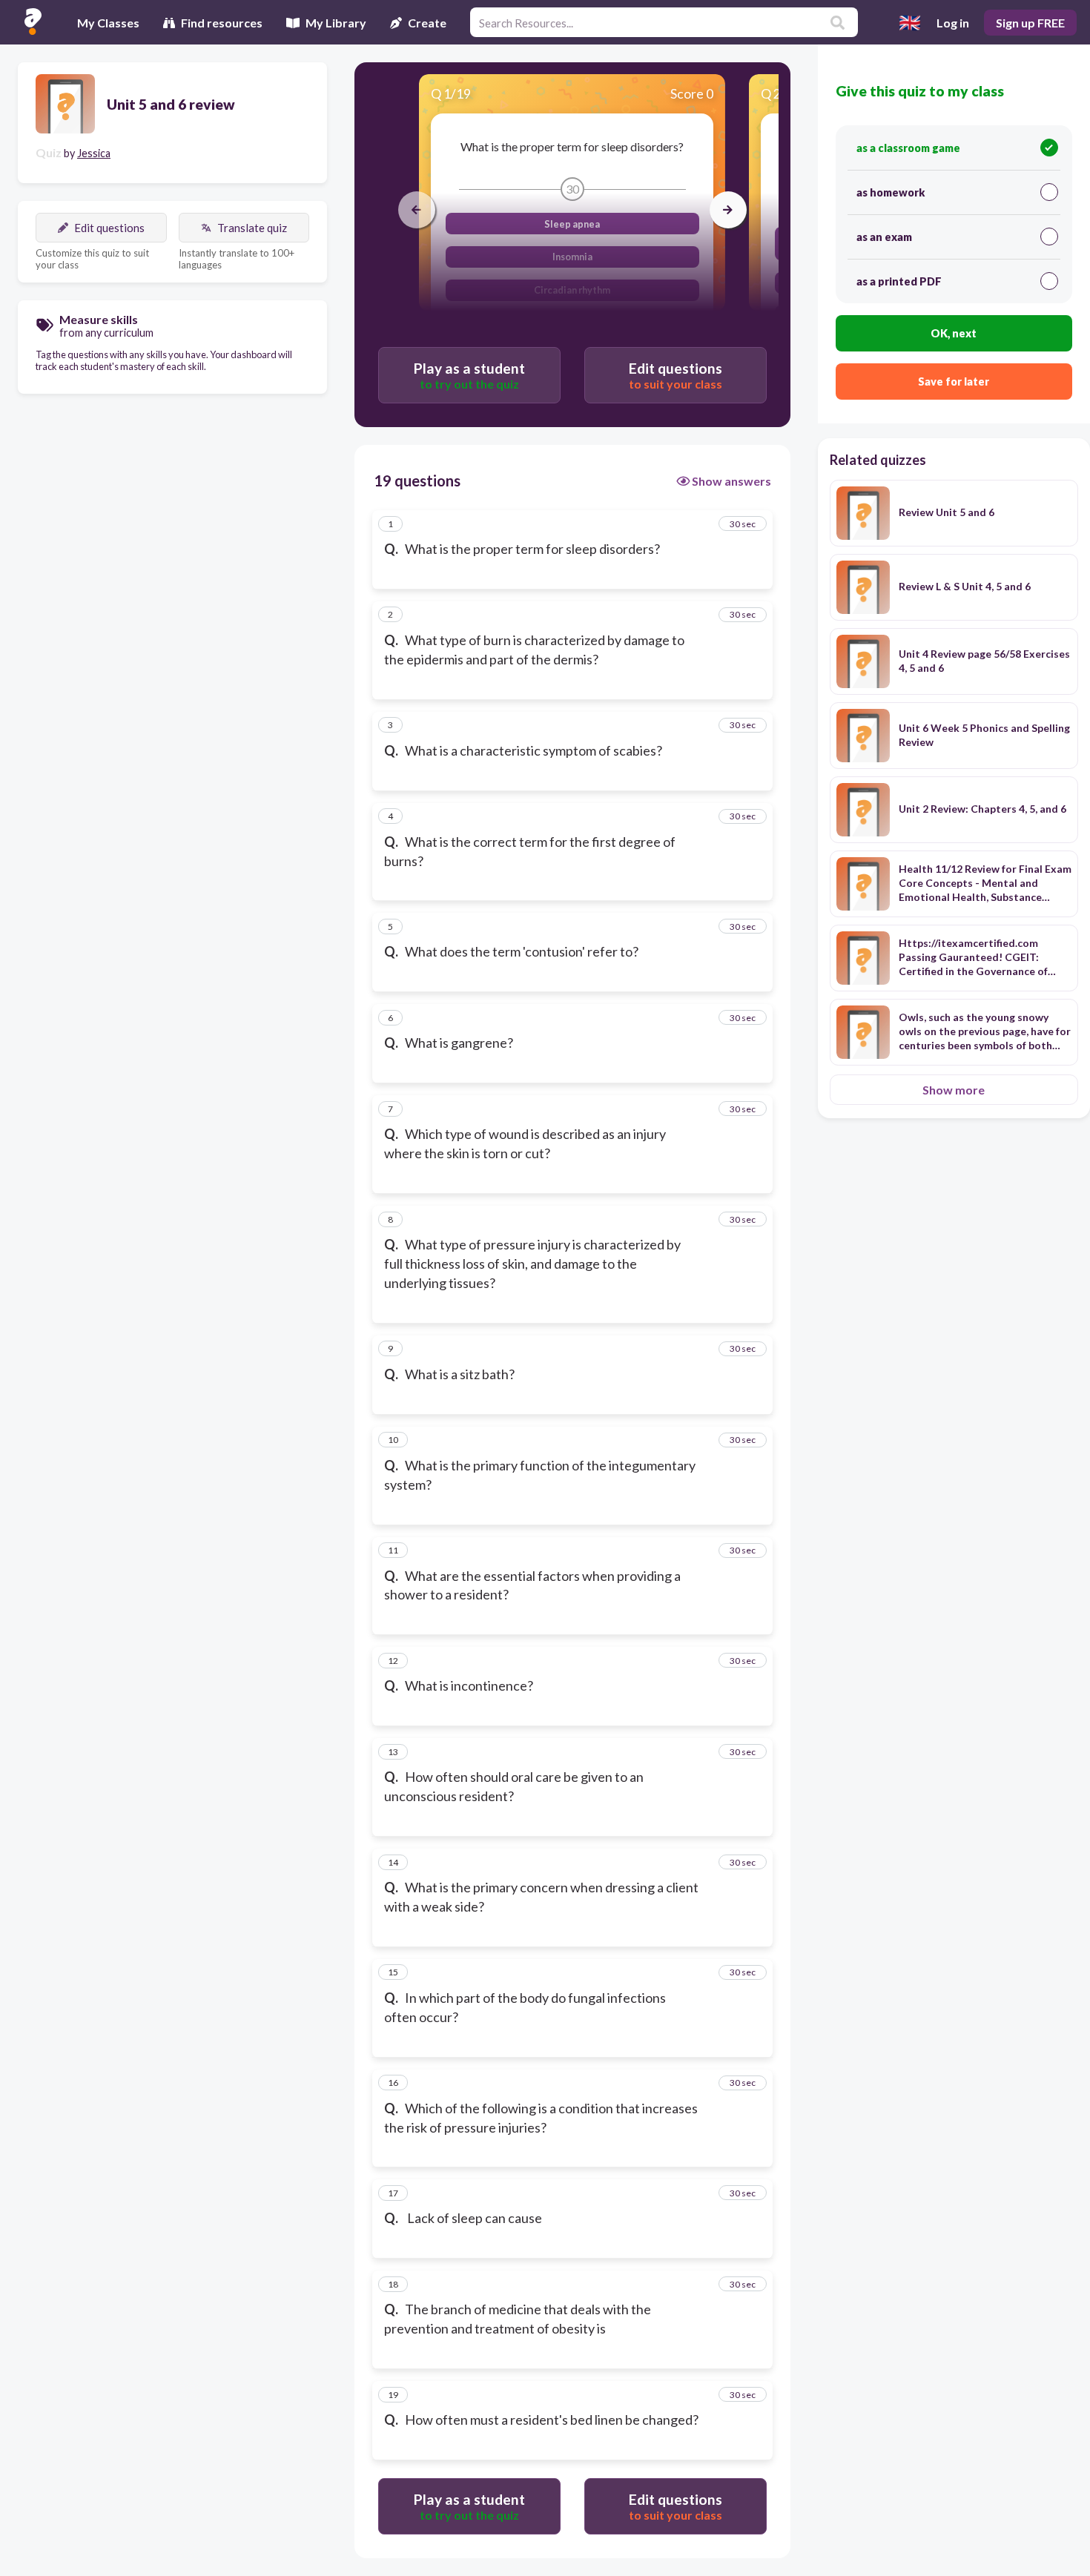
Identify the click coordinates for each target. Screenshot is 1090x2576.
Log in (953, 23)
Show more (954, 1090)
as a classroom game (908, 148)
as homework (891, 192)
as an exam (884, 237)
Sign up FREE (1030, 23)
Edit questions (109, 228)
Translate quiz (252, 228)
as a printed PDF (899, 281)
